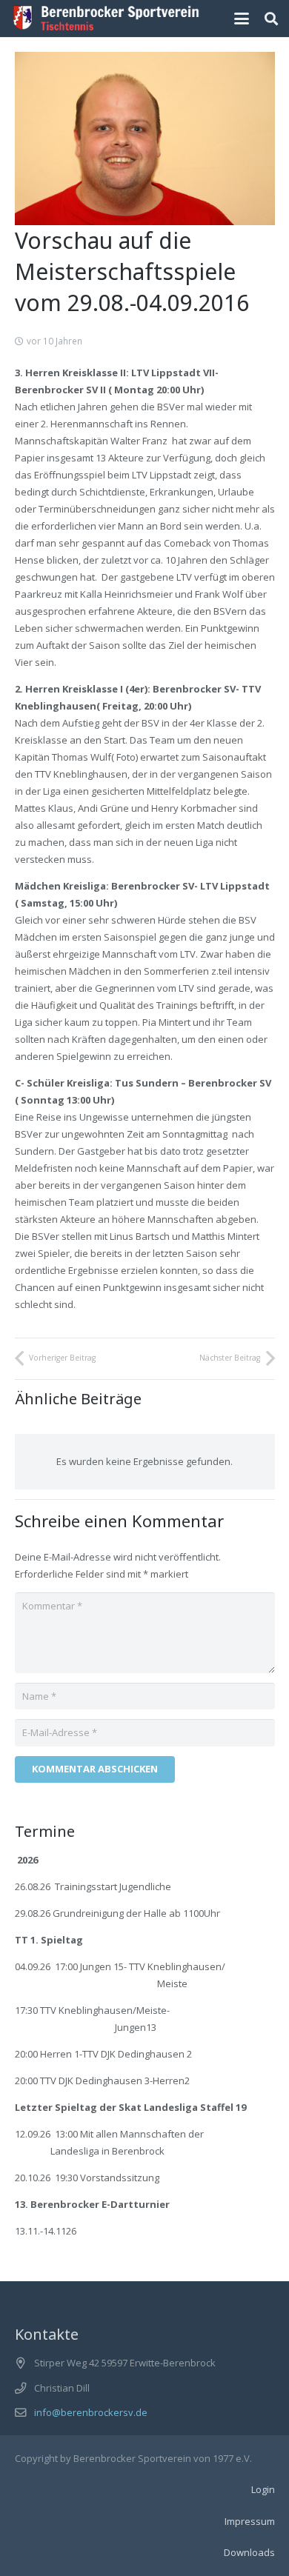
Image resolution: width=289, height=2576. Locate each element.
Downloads (249, 2552)
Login (263, 2489)
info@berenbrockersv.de (91, 2412)
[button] (242, 19)
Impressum (250, 2521)
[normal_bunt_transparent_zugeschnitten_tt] (106, 19)
